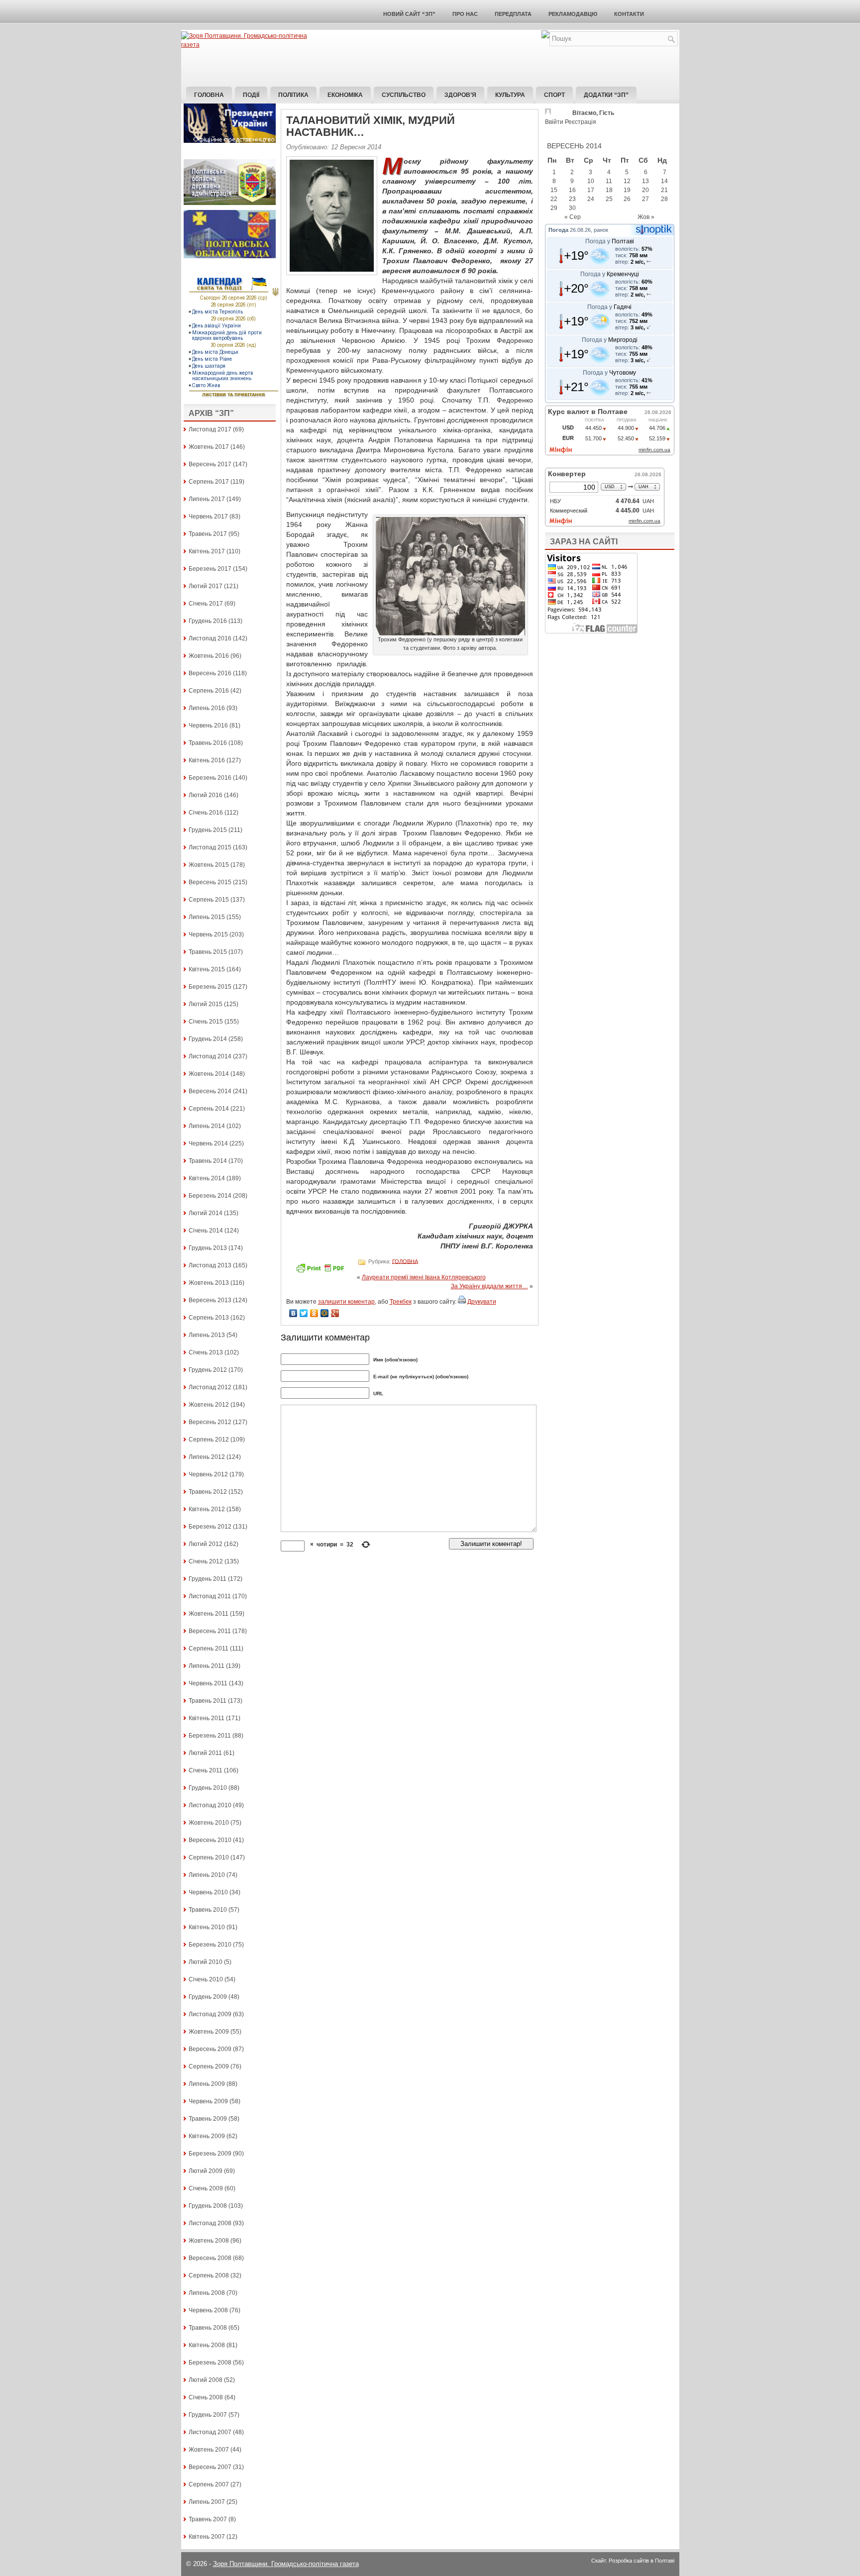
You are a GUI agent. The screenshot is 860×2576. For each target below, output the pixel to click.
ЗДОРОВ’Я (460, 95)
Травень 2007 (208, 2519)
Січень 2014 (206, 1231)
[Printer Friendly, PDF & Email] (322, 1271)
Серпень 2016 (209, 691)
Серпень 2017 (209, 482)
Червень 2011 (208, 1683)
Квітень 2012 (207, 1509)
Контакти (629, 14)
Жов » (646, 217)
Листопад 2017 (210, 429)
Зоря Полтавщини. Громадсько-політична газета (286, 2564)
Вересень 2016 (210, 673)
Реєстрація (581, 122)
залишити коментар (346, 1302)
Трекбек (401, 1302)
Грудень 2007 (208, 2415)
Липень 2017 (207, 499)
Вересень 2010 (210, 1840)
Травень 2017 (208, 534)
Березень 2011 (210, 1736)
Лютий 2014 (206, 1213)
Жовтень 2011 (209, 1614)
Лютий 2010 (206, 1962)
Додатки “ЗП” (606, 95)
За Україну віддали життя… (489, 1286)
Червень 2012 (208, 1474)
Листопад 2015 (210, 847)
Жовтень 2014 (209, 1074)
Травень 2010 (208, 1910)
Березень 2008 (210, 2363)
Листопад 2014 (210, 1056)
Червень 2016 (208, 725)
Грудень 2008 (208, 2206)
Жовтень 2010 (209, 1823)
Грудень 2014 (208, 1039)
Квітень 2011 (207, 1718)
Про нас (465, 14)
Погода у (610, 241)
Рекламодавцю (573, 14)
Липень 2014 (207, 1126)
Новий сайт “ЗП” (409, 14)
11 (609, 181)
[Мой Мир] (325, 1313)
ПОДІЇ (251, 95)
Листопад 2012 (210, 1387)
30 (572, 208)
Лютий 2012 (206, 1544)
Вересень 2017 (210, 464)
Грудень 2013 (208, 1248)
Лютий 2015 (206, 1004)
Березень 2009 (210, 2154)
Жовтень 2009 (209, 2032)
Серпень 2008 (209, 2275)
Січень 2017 (206, 604)
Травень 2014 (208, 1161)
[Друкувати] (462, 1302)
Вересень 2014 (210, 1091)
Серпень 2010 (209, 1857)
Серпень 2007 (209, 2484)
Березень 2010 (210, 1945)
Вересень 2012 (210, 1422)
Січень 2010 (206, 1979)
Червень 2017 (208, 516)
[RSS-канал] (545, 36)
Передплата (513, 14)
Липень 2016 (207, 708)
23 (572, 199)
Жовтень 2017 (209, 447)
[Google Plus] (335, 1313)
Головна (209, 95)
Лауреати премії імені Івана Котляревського (424, 1277)
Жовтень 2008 (209, 2241)
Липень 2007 (207, 2502)
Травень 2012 (208, 1492)
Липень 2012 (207, 1457)
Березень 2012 (210, 1527)
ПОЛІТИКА (293, 95)
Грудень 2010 (208, 1788)
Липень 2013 (207, 1335)
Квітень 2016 (207, 760)
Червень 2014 (208, 1143)
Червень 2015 (208, 934)
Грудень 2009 (208, 1997)
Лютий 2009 (206, 2171)
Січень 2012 (206, 1561)
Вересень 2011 (210, 1631)
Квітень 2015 (207, 969)
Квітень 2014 (207, 1178)
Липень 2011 (207, 1666)
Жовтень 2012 (209, 1405)
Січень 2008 (206, 2397)
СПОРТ (554, 95)
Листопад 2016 (210, 638)
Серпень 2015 (209, 900)
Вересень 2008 (210, 2258)
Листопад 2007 (210, 2432)
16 (572, 190)
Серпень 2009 (209, 2066)
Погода (558, 230)
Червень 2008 (208, 2310)
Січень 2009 (206, 2188)
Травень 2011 (208, 1701)
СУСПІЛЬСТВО (404, 95)
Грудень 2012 (208, 1370)
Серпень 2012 (209, 1440)
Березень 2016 (210, 778)
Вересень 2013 (210, 1300)
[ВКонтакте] (293, 1313)
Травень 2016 (208, 743)
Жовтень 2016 (209, 656)
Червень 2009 (208, 2101)
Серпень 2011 (209, 1649)
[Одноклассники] (314, 1313)
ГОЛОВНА (405, 1261)
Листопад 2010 (210, 1805)
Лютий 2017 (206, 586)
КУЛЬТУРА (510, 95)
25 (609, 199)
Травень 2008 (208, 2328)
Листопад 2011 (210, 1596)
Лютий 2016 (206, 795)
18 (609, 190)
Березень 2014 (210, 1196)
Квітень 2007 (207, 2537)
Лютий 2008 (206, 2380)
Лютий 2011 (205, 1753)
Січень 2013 (206, 1352)
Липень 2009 (207, 2084)
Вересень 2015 (210, 882)
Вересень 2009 (210, 2049)
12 (627, 181)
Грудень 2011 (208, 1579)
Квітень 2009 (207, 2136)
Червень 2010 (208, 1892)
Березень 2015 (210, 987)
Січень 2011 (206, 1770)
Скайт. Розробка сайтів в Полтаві (633, 2561)
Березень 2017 (210, 569)
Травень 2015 (208, 952)
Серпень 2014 (209, 1109)
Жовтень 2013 (209, 1283)
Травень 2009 (208, 2119)
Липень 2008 (207, 2293)
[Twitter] (304, 1313)
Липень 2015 (207, 917)
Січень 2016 (206, 813)
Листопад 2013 (210, 1265)
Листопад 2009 (210, 2014)
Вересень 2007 (210, 2467)
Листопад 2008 (210, 2223)
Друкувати (482, 1302)
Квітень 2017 (207, 551)
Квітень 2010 (207, 1927)
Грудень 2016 (208, 621)
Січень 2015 (206, 1022)
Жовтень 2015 (209, 865)
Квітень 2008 (207, 2345)
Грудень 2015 (208, 830)
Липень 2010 (207, 1875)
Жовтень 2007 (209, 2450)
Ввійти (554, 122)
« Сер (573, 217)
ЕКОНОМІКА (345, 95)
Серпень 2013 (209, 1318)
